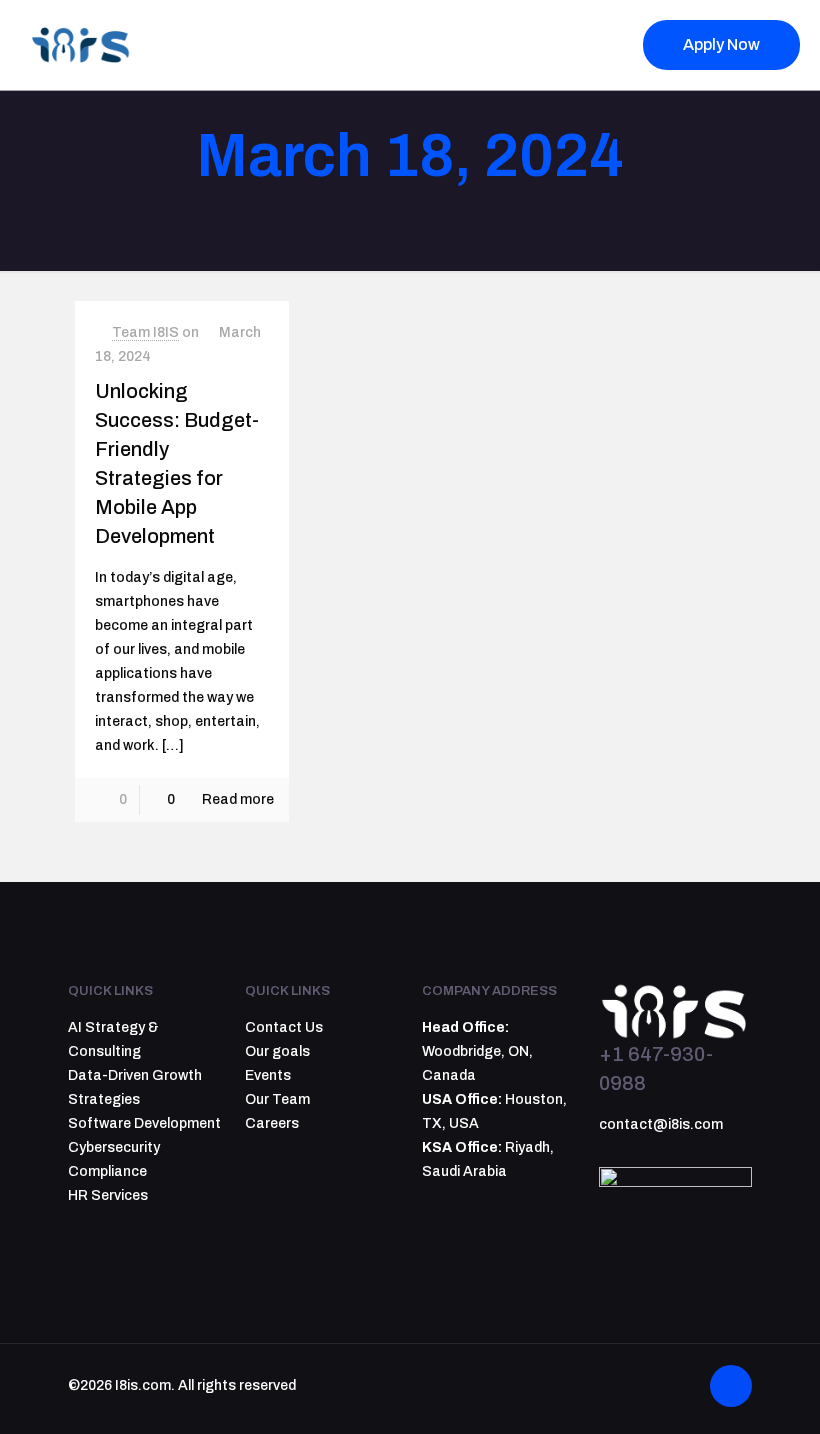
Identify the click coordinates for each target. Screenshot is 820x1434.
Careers (272, 1123)
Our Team (277, 1099)
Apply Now (721, 44)
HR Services (108, 1195)
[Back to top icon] (731, 1386)
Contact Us (284, 1027)
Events (268, 1075)
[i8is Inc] (85, 45)
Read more (238, 799)
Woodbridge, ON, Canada (477, 1051)
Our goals (277, 1051)
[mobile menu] (586, 45)
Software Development (144, 1123)
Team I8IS (145, 332)
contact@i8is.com (661, 1124)
